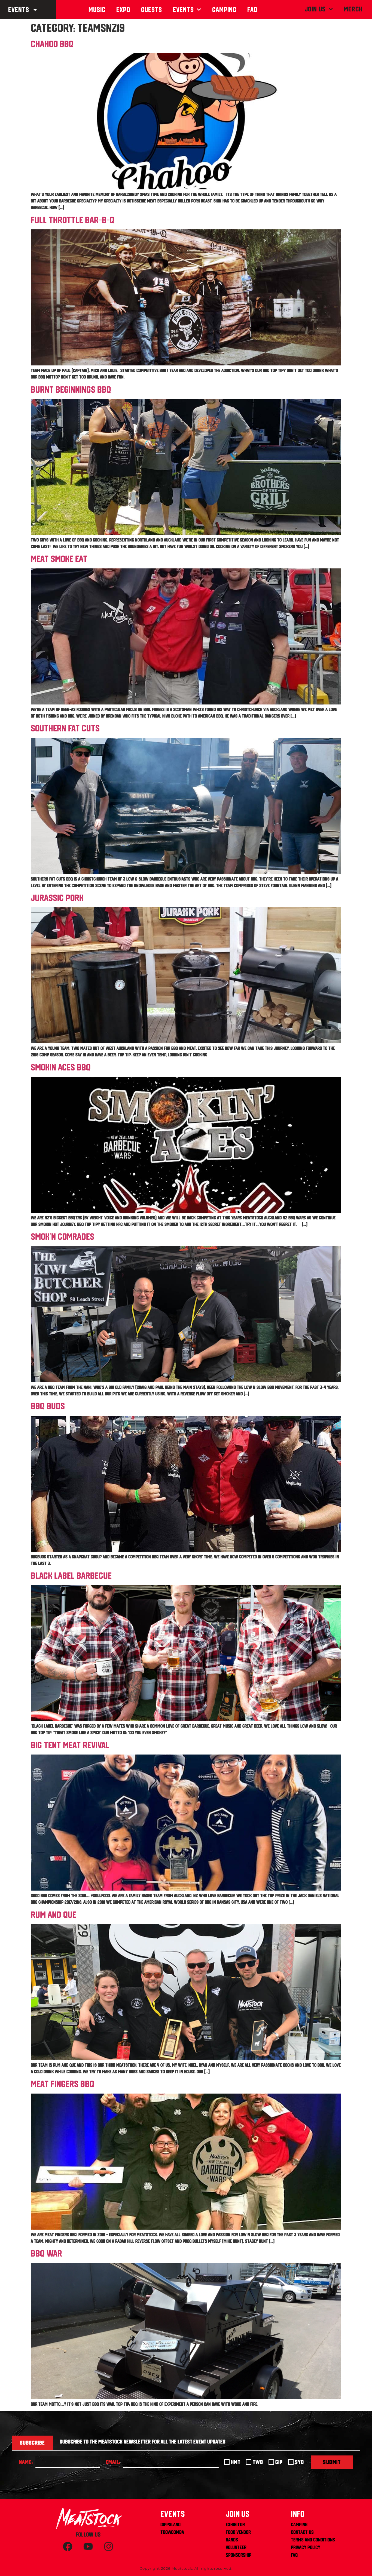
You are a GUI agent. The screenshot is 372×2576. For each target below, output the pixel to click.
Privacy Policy (306, 2547)
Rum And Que (54, 1915)
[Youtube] (88, 2547)
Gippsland (170, 2524)
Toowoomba (172, 2532)
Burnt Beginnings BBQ (71, 389)
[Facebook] (68, 2547)
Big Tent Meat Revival (70, 1745)
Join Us (315, 9)
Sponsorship (239, 2555)
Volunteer (236, 2547)
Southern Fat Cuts (65, 728)
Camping (224, 10)
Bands (232, 2540)
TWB (258, 2462)
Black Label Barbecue (71, 1575)
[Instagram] (109, 2547)
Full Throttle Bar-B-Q (73, 220)
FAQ (294, 2555)
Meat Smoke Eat (59, 559)
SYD (299, 2462)
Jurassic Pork (57, 898)
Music (97, 10)
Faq (252, 10)
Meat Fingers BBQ (62, 2084)
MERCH (353, 9)
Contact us (302, 2532)
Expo (123, 10)
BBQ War (46, 2253)
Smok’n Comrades (62, 1236)
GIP (279, 2462)
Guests (152, 10)
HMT (236, 2462)
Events (19, 10)
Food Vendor (238, 2532)
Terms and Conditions (313, 2540)
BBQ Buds (48, 1406)
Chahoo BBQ (52, 44)
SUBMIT (332, 2462)
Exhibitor (235, 2524)
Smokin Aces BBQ (61, 1067)
